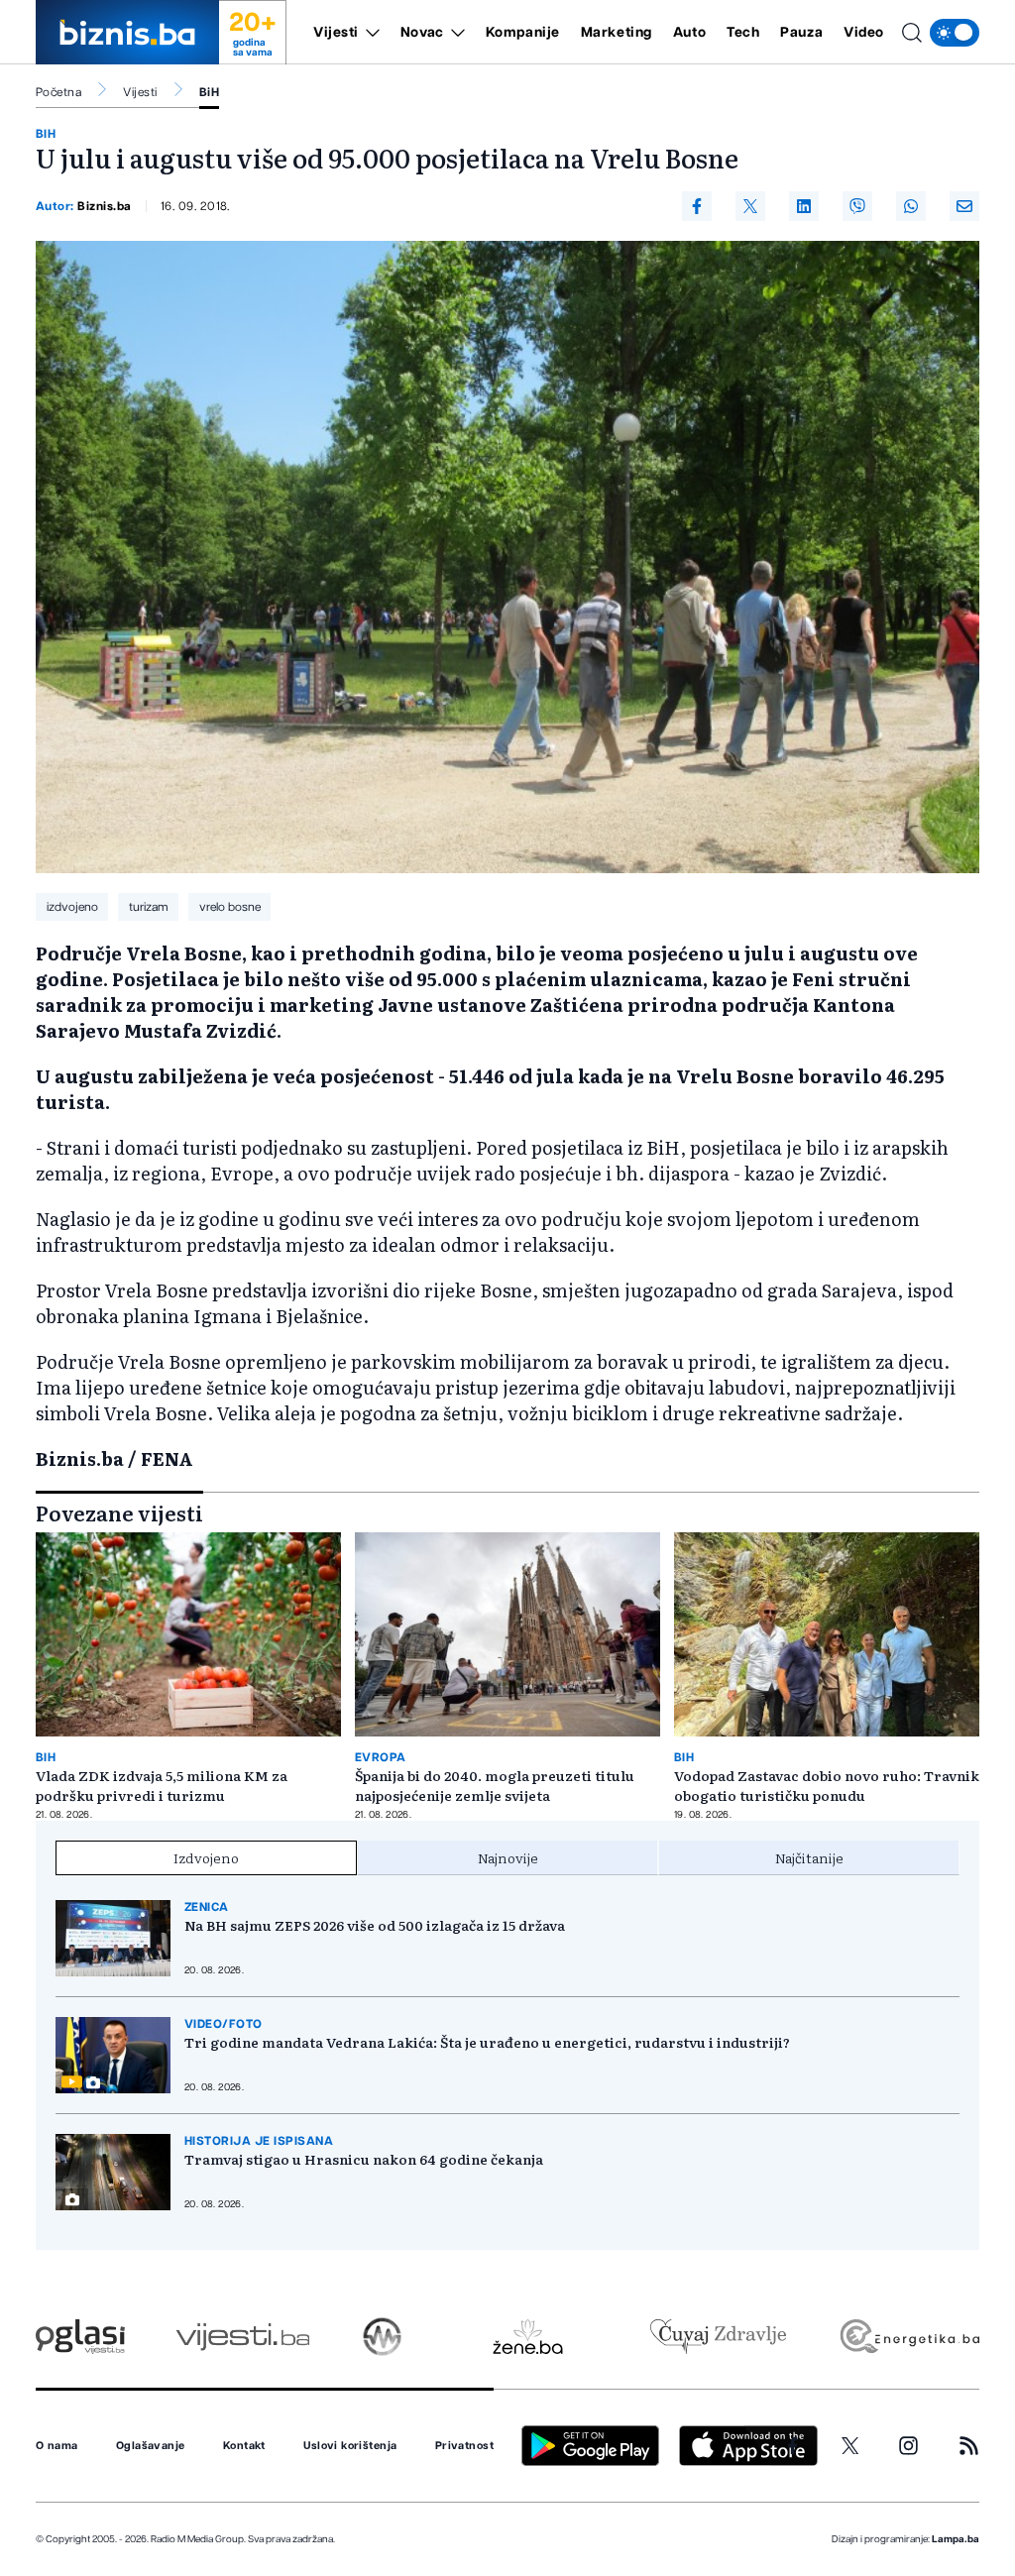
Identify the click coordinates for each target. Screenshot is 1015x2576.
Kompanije (523, 33)
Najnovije (508, 1857)
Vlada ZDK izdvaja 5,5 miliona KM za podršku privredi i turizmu (162, 1785)
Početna (58, 92)
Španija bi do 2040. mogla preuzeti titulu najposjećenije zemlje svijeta (495, 1785)
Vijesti (336, 33)
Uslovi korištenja (350, 2446)
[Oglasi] (80, 2337)
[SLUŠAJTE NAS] (382, 2337)
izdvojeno (72, 907)
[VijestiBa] (242, 2337)
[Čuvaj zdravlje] (718, 2337)
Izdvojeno (206, 1857)
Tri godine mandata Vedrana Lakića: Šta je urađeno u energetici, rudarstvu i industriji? (487, 2042)
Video (864, 33)
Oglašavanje (151, 2446)
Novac (422, 33)
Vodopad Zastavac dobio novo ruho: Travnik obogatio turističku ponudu (827, 1785)
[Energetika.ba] (908, 2337)
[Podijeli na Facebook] (697, 206)
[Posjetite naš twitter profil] (850, 2446)
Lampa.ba (956, 2539)
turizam (149, 907)
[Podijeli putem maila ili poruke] (964, 206)
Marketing (617, 33)
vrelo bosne (230, 907)
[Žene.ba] (528, 2337)
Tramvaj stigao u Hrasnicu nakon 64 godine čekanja (364, 2159)
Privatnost (464, 2446)
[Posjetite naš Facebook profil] (793, 2446)
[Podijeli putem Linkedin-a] (804, 206)
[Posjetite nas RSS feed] (969, 2446)
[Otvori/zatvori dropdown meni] (369, 33)
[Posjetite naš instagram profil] (908, 2446)
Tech (743, 33)
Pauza (801, 33)
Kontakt (244, 2446)
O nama (57, 2446)
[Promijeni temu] (955, 33)
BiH (209, 92)
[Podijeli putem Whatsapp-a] (911, 206)
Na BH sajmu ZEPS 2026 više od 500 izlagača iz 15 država (375, 1925)
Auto (689, 33)
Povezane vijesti (119, 1512)
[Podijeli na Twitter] (750, 206)
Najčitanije (809, 1857)
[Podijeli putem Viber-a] (857, 206)
